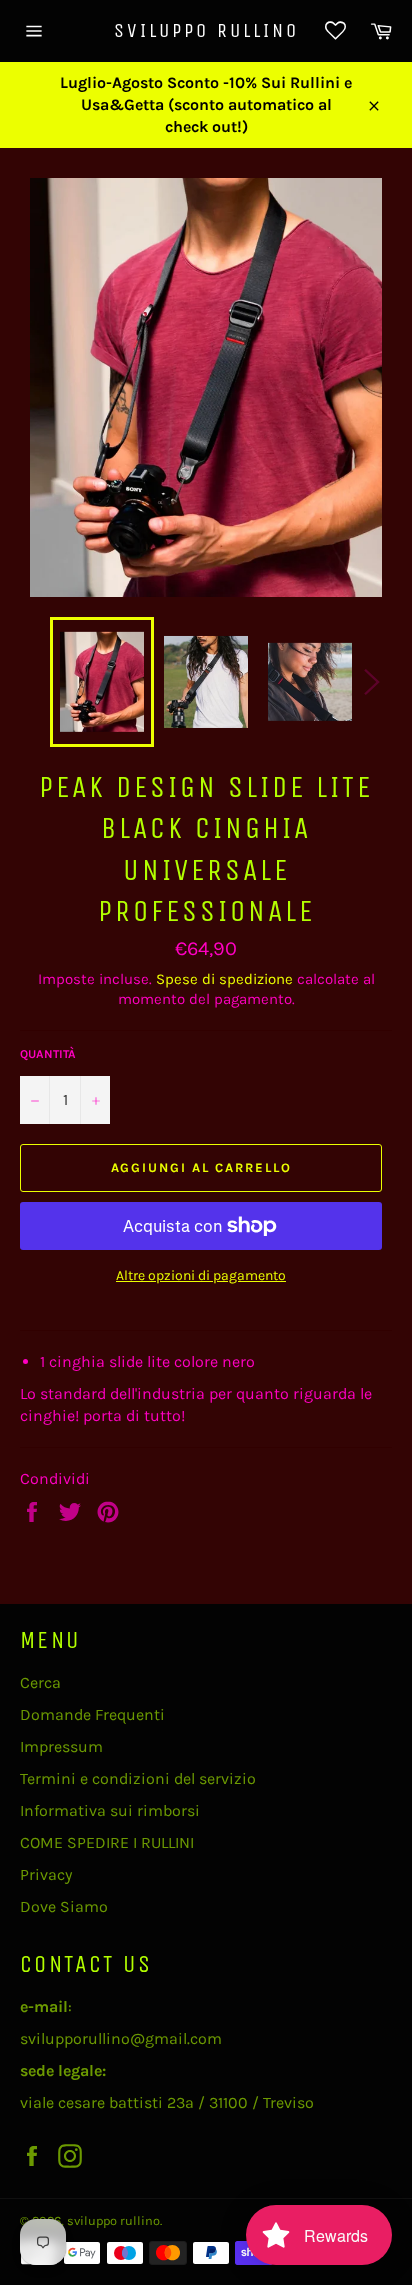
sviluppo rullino (206, 30)
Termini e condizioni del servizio (138, 1778)
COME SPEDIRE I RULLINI (107, 1842)
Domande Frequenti (92, 1714)
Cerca (40, 1682)
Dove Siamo (64, 1906)
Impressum (61, 1746)
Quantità (48, 1054)
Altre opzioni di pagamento (201, 1275)
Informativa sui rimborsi (110, 1810)
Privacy (46, 1874)
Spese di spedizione (224, 979)
